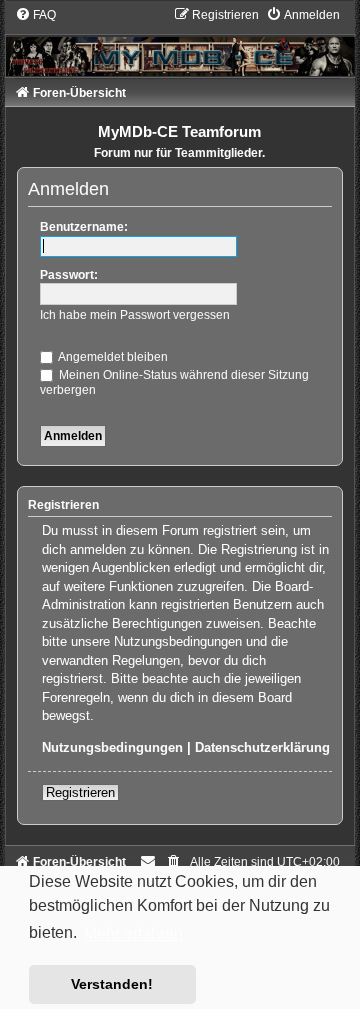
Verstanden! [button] (112, 984)
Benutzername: (84, 227)
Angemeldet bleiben (112, 357)
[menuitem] (35, 15)
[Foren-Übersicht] (180, 41)
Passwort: (69, 275)
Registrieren (80, 792)
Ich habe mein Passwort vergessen (135, 315)
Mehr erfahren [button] (133, 933)
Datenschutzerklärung (262, 747)
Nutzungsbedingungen (112, 747)
